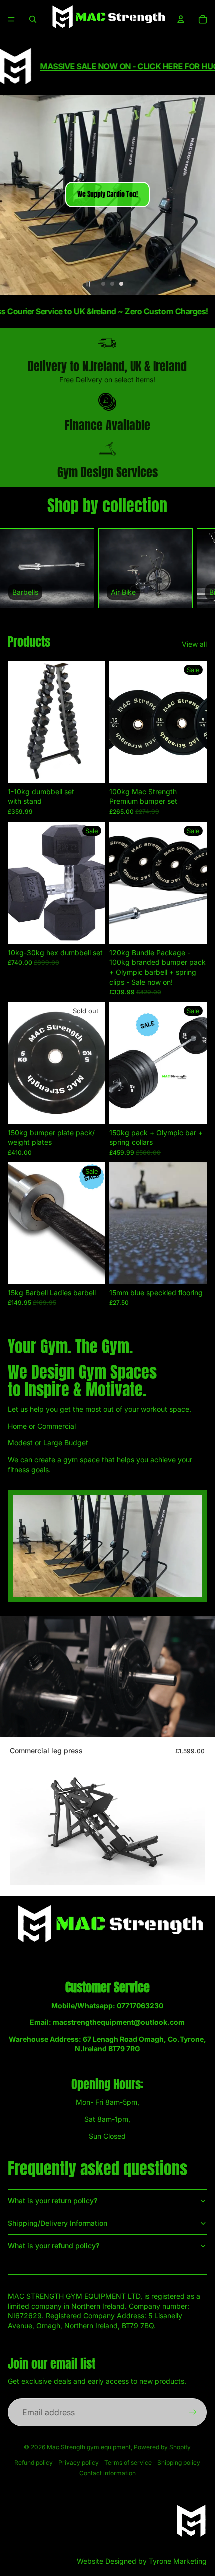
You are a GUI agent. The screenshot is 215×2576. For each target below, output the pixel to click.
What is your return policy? (53, 2200)
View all (194, 644)
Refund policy (34, 2462)
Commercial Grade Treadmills (103, 195)
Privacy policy (79, 2462)
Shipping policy (179, 2462)
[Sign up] (193, 2412)
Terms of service (128, 2462)
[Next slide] (203, 195)
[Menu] (11, 19)
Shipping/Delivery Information (58, 2223)
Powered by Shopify (162, 2447)
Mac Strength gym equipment (89, 2447)
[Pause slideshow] (88, 284)
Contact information (108, 2473)
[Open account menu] (181, 19)
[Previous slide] (12, 195)
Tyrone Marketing (178, 2561)
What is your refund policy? (54, 2245)
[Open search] (33, 19)
